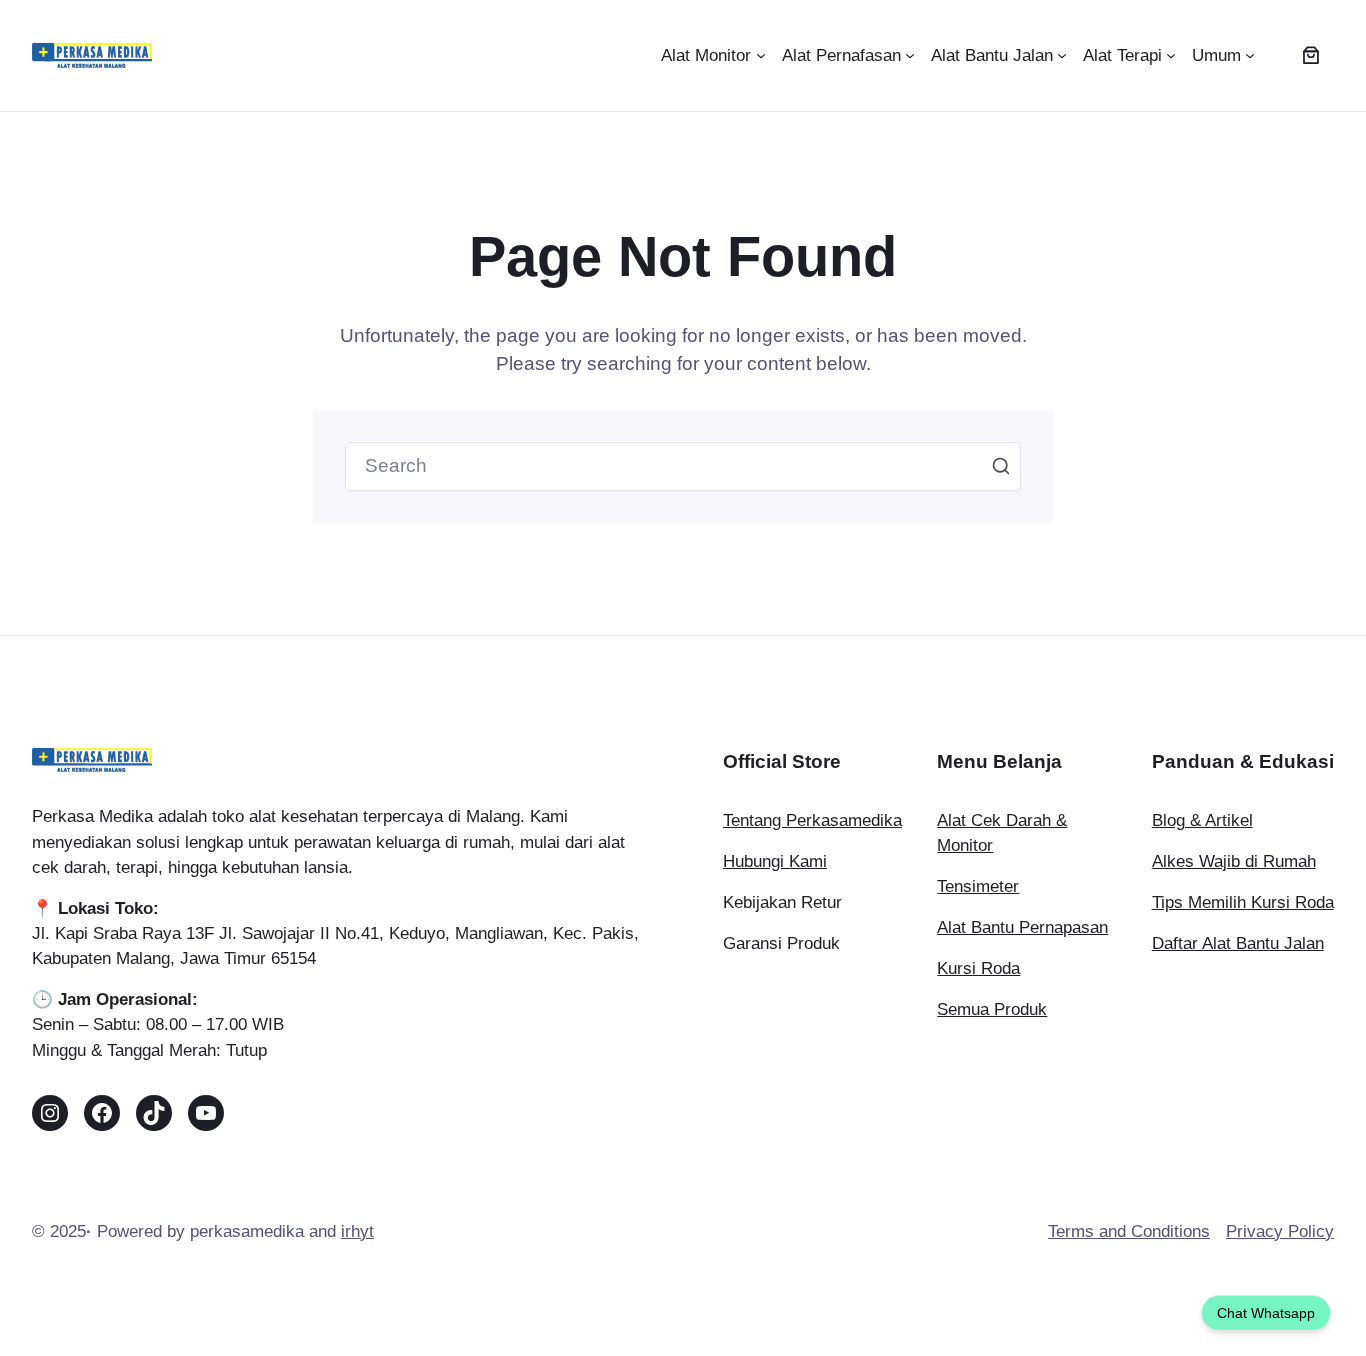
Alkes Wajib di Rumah (1234, 861)
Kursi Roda (978, 968)
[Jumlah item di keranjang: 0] (1311, 55)
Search (1001, 466)
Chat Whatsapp (1266, 1313)
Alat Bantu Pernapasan (1022, 927)
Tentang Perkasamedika (812, 820)
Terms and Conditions (1129, 1231)
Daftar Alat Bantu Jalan (1238, 943)
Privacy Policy (1280, 1231)
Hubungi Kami (775, 861)
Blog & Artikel (1202, 820)
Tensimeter (978, 886)
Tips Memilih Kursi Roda (1243, 902)
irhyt (357, 1231)
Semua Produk (992, 1009)
